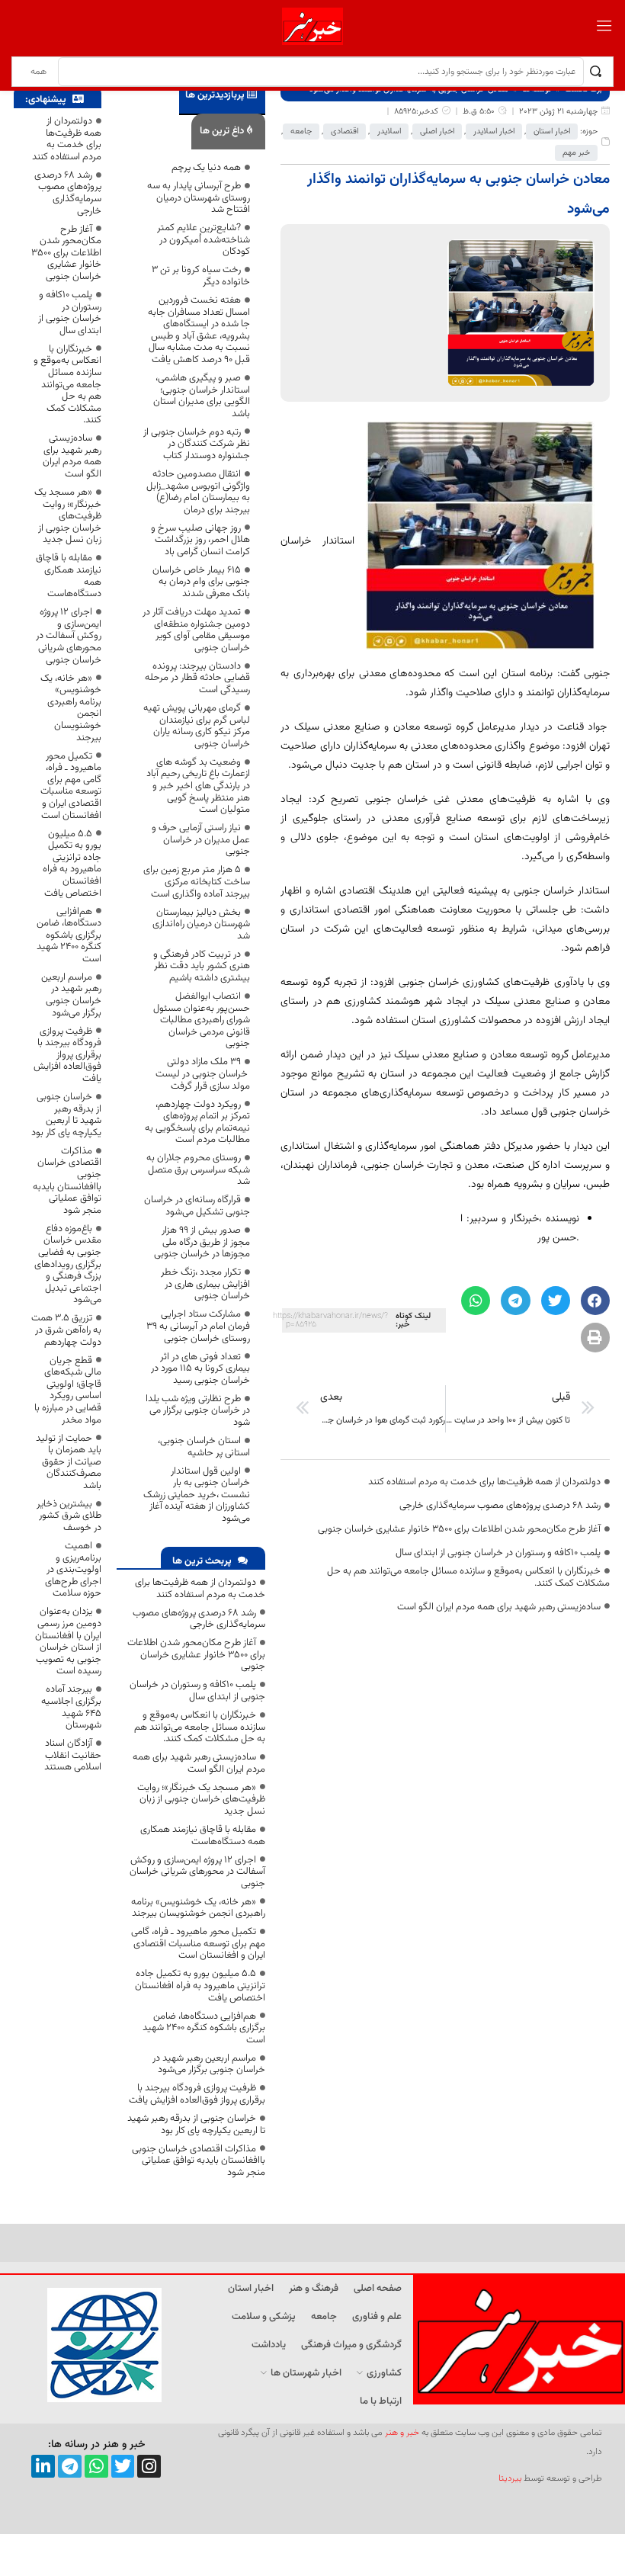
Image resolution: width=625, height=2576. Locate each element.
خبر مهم (576, 153)
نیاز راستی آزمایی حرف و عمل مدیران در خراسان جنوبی (201, 840)
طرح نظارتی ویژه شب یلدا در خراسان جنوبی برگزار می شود (198, 1411)
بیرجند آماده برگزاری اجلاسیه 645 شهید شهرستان (71, 1707)
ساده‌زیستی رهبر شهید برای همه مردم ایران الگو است (499, 1607)
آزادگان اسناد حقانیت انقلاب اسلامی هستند (73, 1755)
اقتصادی (345, 132)
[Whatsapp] (96, 2467)
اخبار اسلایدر (494, 132)
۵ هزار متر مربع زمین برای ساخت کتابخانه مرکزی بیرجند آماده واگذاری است (197, 882)
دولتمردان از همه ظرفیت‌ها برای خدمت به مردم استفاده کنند (484, 1482)
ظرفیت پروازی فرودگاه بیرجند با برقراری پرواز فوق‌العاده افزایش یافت (197, 2094)
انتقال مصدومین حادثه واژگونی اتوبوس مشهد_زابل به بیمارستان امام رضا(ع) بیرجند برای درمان (198, 492)
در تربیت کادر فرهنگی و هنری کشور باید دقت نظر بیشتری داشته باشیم (202, 966)
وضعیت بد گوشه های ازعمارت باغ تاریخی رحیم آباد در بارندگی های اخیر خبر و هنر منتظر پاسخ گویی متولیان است (198, 786)
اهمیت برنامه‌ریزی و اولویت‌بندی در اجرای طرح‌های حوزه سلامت (73, 1570)
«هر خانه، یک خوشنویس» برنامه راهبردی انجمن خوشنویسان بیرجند (198, 1908)
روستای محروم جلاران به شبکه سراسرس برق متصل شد (198, 1170)
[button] (595, 1301)
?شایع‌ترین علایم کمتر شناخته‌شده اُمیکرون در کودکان (204, 240)
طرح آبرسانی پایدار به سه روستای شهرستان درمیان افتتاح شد (199, 198)
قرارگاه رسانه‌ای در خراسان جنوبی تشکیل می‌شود (197, 1206)
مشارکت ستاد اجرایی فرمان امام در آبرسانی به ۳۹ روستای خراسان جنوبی (198, 1326)
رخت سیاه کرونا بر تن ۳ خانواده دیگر (201, 276)
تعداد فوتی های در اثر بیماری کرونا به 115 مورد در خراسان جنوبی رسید (200, 1369)
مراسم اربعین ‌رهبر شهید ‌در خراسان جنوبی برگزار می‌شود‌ (209, 2064)
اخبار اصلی (437, 132)
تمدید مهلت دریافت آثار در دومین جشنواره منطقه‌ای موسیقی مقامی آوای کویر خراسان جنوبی (196, 630)
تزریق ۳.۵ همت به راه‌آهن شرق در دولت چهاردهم (66, 1330)
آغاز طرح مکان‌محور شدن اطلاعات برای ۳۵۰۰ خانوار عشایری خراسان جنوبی (459, 1529)
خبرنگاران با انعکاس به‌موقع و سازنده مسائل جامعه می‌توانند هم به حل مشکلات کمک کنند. (468, 1577)
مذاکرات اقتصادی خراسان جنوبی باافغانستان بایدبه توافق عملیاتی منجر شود (199, 2161)
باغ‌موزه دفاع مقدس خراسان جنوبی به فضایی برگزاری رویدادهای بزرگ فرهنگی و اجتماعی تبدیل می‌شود (68, 1265)
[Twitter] (123, 2467)
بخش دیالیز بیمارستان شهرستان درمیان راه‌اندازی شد (201, 924)
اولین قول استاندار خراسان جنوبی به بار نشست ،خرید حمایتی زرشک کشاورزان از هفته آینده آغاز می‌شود (197, 1495)
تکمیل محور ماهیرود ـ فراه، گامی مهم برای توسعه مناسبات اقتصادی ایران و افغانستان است (198, 1944)
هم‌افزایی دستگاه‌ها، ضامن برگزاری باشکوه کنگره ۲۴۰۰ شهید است (204, 2028)
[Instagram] (149, 2467)
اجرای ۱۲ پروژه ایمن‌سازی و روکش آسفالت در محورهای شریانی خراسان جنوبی (197, 1872)
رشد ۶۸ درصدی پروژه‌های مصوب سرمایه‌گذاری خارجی (500, 1506)
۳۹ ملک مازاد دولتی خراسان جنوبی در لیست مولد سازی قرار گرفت (203, 1074)
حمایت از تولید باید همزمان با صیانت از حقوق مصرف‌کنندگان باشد (69, 1462)
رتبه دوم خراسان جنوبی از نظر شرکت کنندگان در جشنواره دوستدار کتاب (197, 444)
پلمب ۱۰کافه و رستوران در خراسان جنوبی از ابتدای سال (498, 1553)
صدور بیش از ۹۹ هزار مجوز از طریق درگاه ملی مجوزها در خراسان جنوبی (202, 1242)
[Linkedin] (43, 2467)
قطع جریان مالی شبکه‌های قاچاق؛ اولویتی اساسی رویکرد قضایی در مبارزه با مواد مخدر (68, 1391)
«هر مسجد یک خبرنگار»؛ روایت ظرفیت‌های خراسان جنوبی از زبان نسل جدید (201, 1800)
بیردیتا (510, 2478)
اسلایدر (389, 132)
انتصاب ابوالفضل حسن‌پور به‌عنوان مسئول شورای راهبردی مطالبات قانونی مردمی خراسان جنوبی (202, 1020)
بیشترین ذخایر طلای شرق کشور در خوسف (69, 1516)
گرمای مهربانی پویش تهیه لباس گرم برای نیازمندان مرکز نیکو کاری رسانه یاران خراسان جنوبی (197, 726)
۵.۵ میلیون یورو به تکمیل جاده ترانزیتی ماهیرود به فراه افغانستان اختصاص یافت (200, 1986)
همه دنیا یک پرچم (206, 168)
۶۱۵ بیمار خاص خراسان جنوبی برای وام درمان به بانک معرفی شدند (201, 582)
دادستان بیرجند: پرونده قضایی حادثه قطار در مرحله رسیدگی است (197, 678)
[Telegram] (70, 2467)
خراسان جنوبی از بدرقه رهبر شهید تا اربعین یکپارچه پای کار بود (196, 2125)
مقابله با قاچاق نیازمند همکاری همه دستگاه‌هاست (203, 1836)
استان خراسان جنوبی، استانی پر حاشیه (203, 1447)
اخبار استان (552, 132)
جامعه (301, 132)
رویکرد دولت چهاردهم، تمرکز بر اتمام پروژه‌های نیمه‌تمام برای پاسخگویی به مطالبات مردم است (197, 1123)
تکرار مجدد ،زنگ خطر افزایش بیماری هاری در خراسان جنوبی (205, 1284)
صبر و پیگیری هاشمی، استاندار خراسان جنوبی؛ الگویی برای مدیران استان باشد (202, 396)
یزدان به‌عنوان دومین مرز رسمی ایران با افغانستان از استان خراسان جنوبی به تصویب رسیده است (68, 1641)
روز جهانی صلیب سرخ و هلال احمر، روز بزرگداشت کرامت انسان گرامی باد (200, 540)
